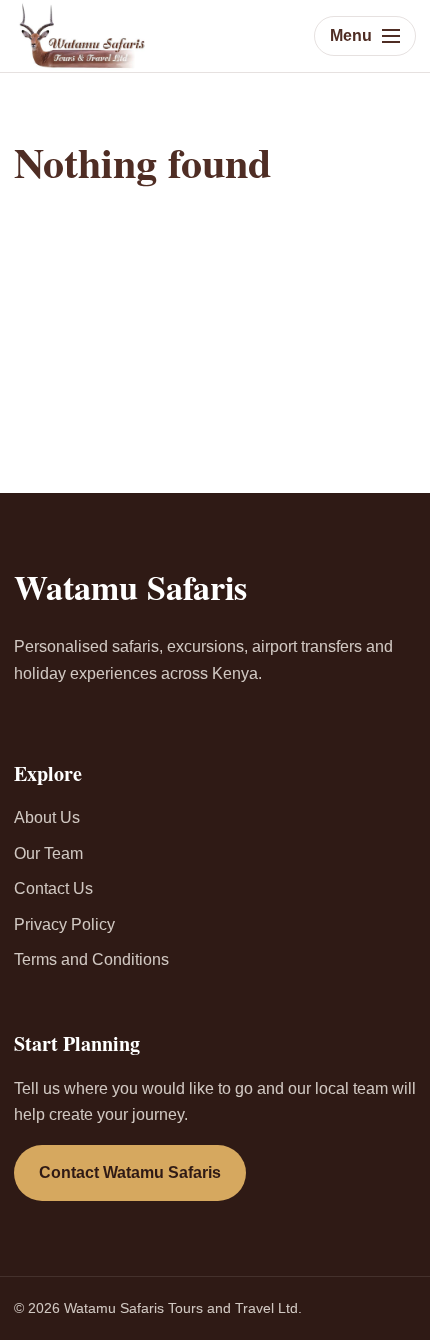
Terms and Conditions (91, 959)
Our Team (48, 853)
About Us (47, 817)
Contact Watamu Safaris (130, 1172)
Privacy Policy (64, 924)
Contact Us (53, 888)
